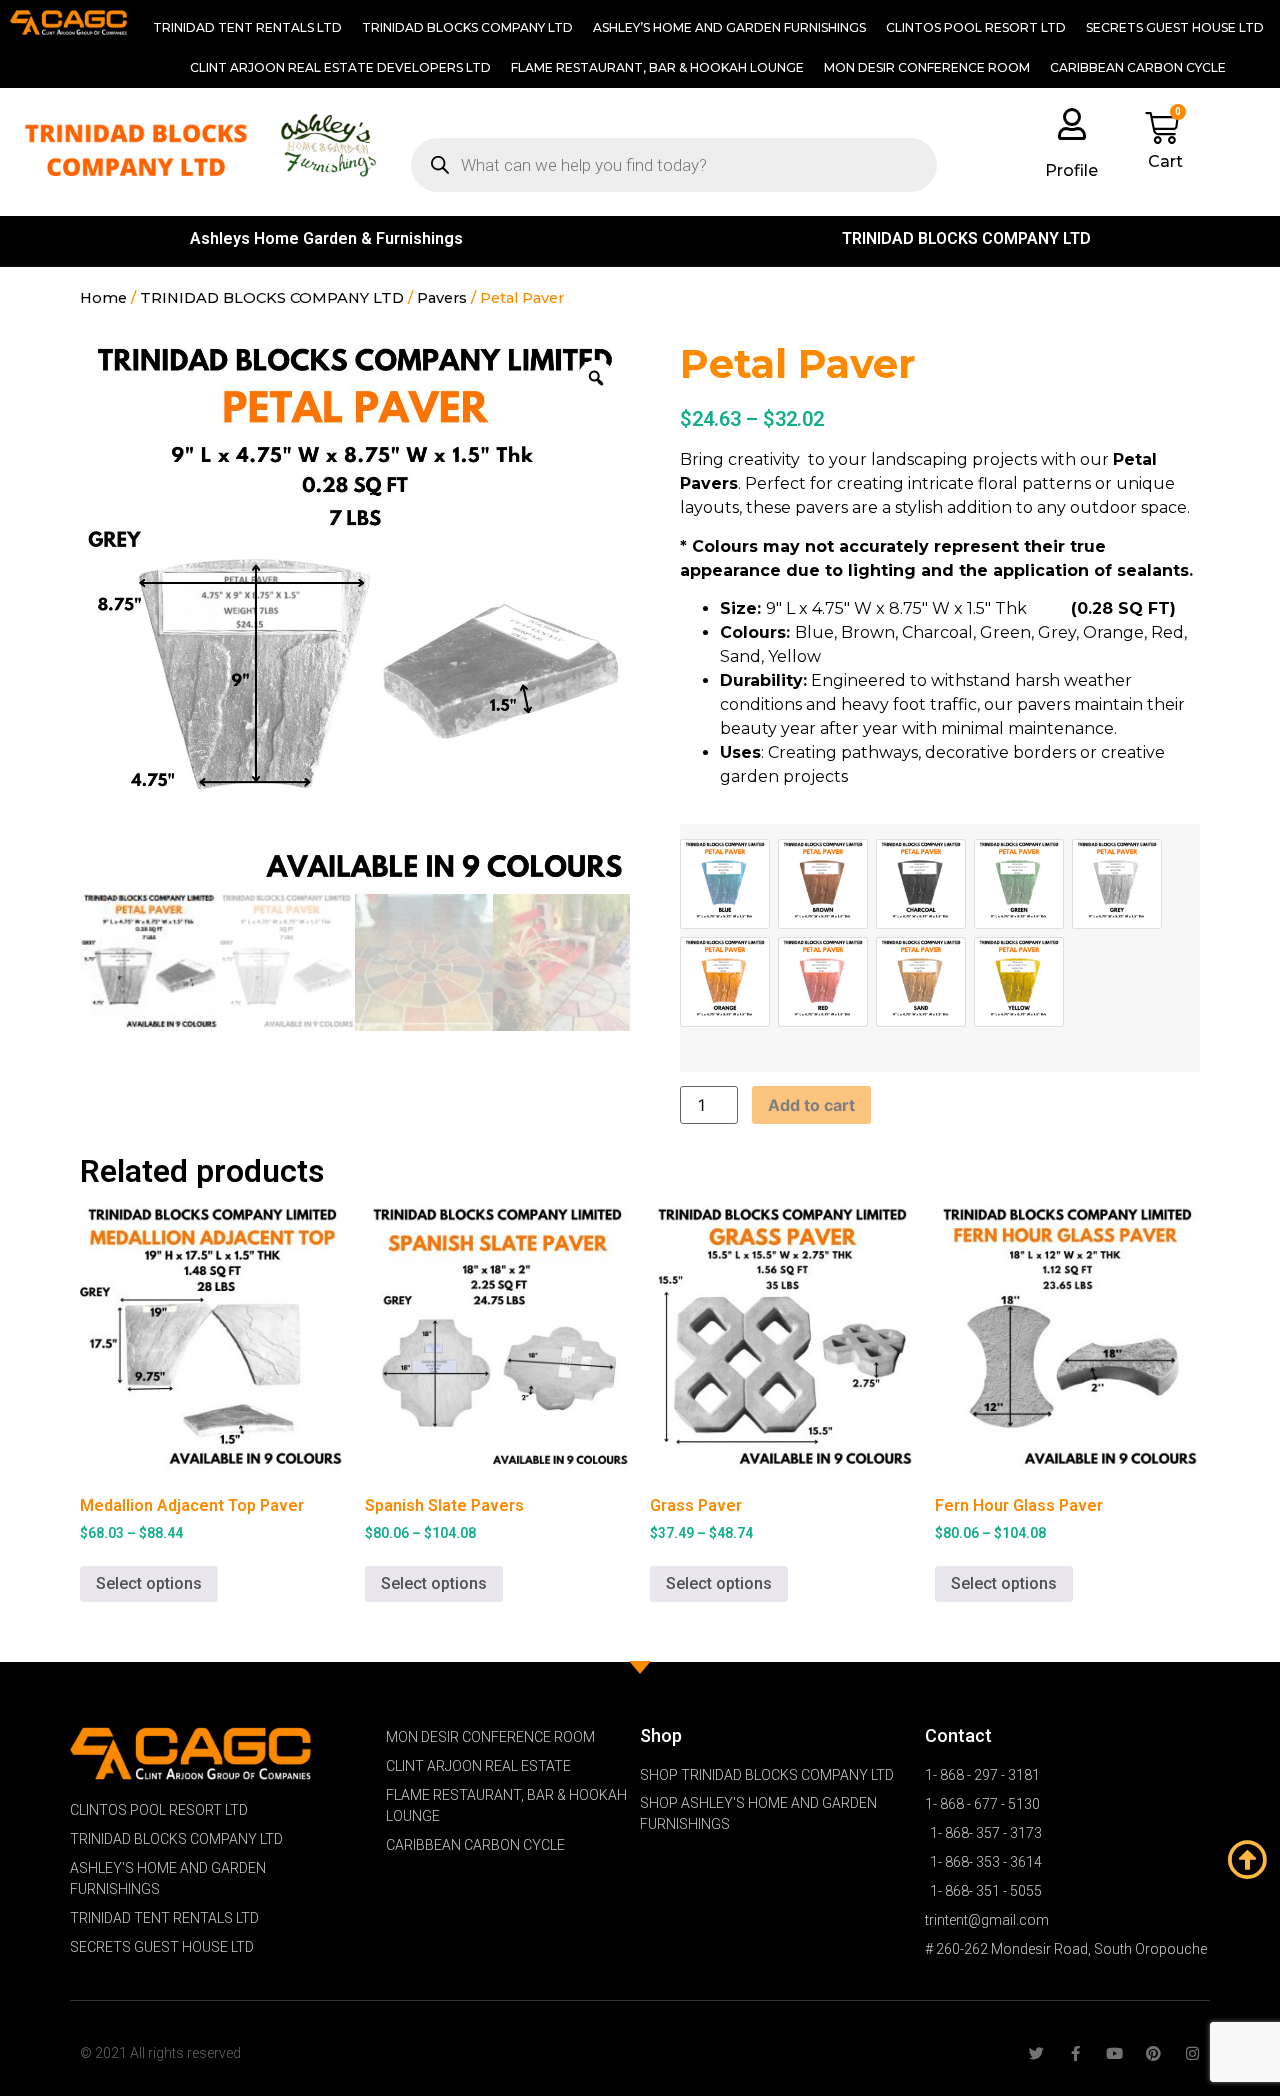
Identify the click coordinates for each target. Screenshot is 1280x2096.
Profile (1071, 170)
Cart (1165, 161)
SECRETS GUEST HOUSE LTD (1175, 27)
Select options (149, 1583)
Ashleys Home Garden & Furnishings (326, 238)
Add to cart (811, 1105)
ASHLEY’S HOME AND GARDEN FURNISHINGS (729, 27)
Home (103, 298)
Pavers (442, 298)
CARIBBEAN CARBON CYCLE (1138, 67)
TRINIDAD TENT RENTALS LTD (247, 27)
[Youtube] (1114, 2053)
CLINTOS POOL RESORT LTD (976, 27)
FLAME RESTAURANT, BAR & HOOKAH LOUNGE (657, 67)
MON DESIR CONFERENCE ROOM (927, 67)
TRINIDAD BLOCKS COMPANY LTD (467, 27)
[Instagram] (1192, 2053)
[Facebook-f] (1075, 2053)
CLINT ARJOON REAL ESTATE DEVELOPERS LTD (340, 67)
